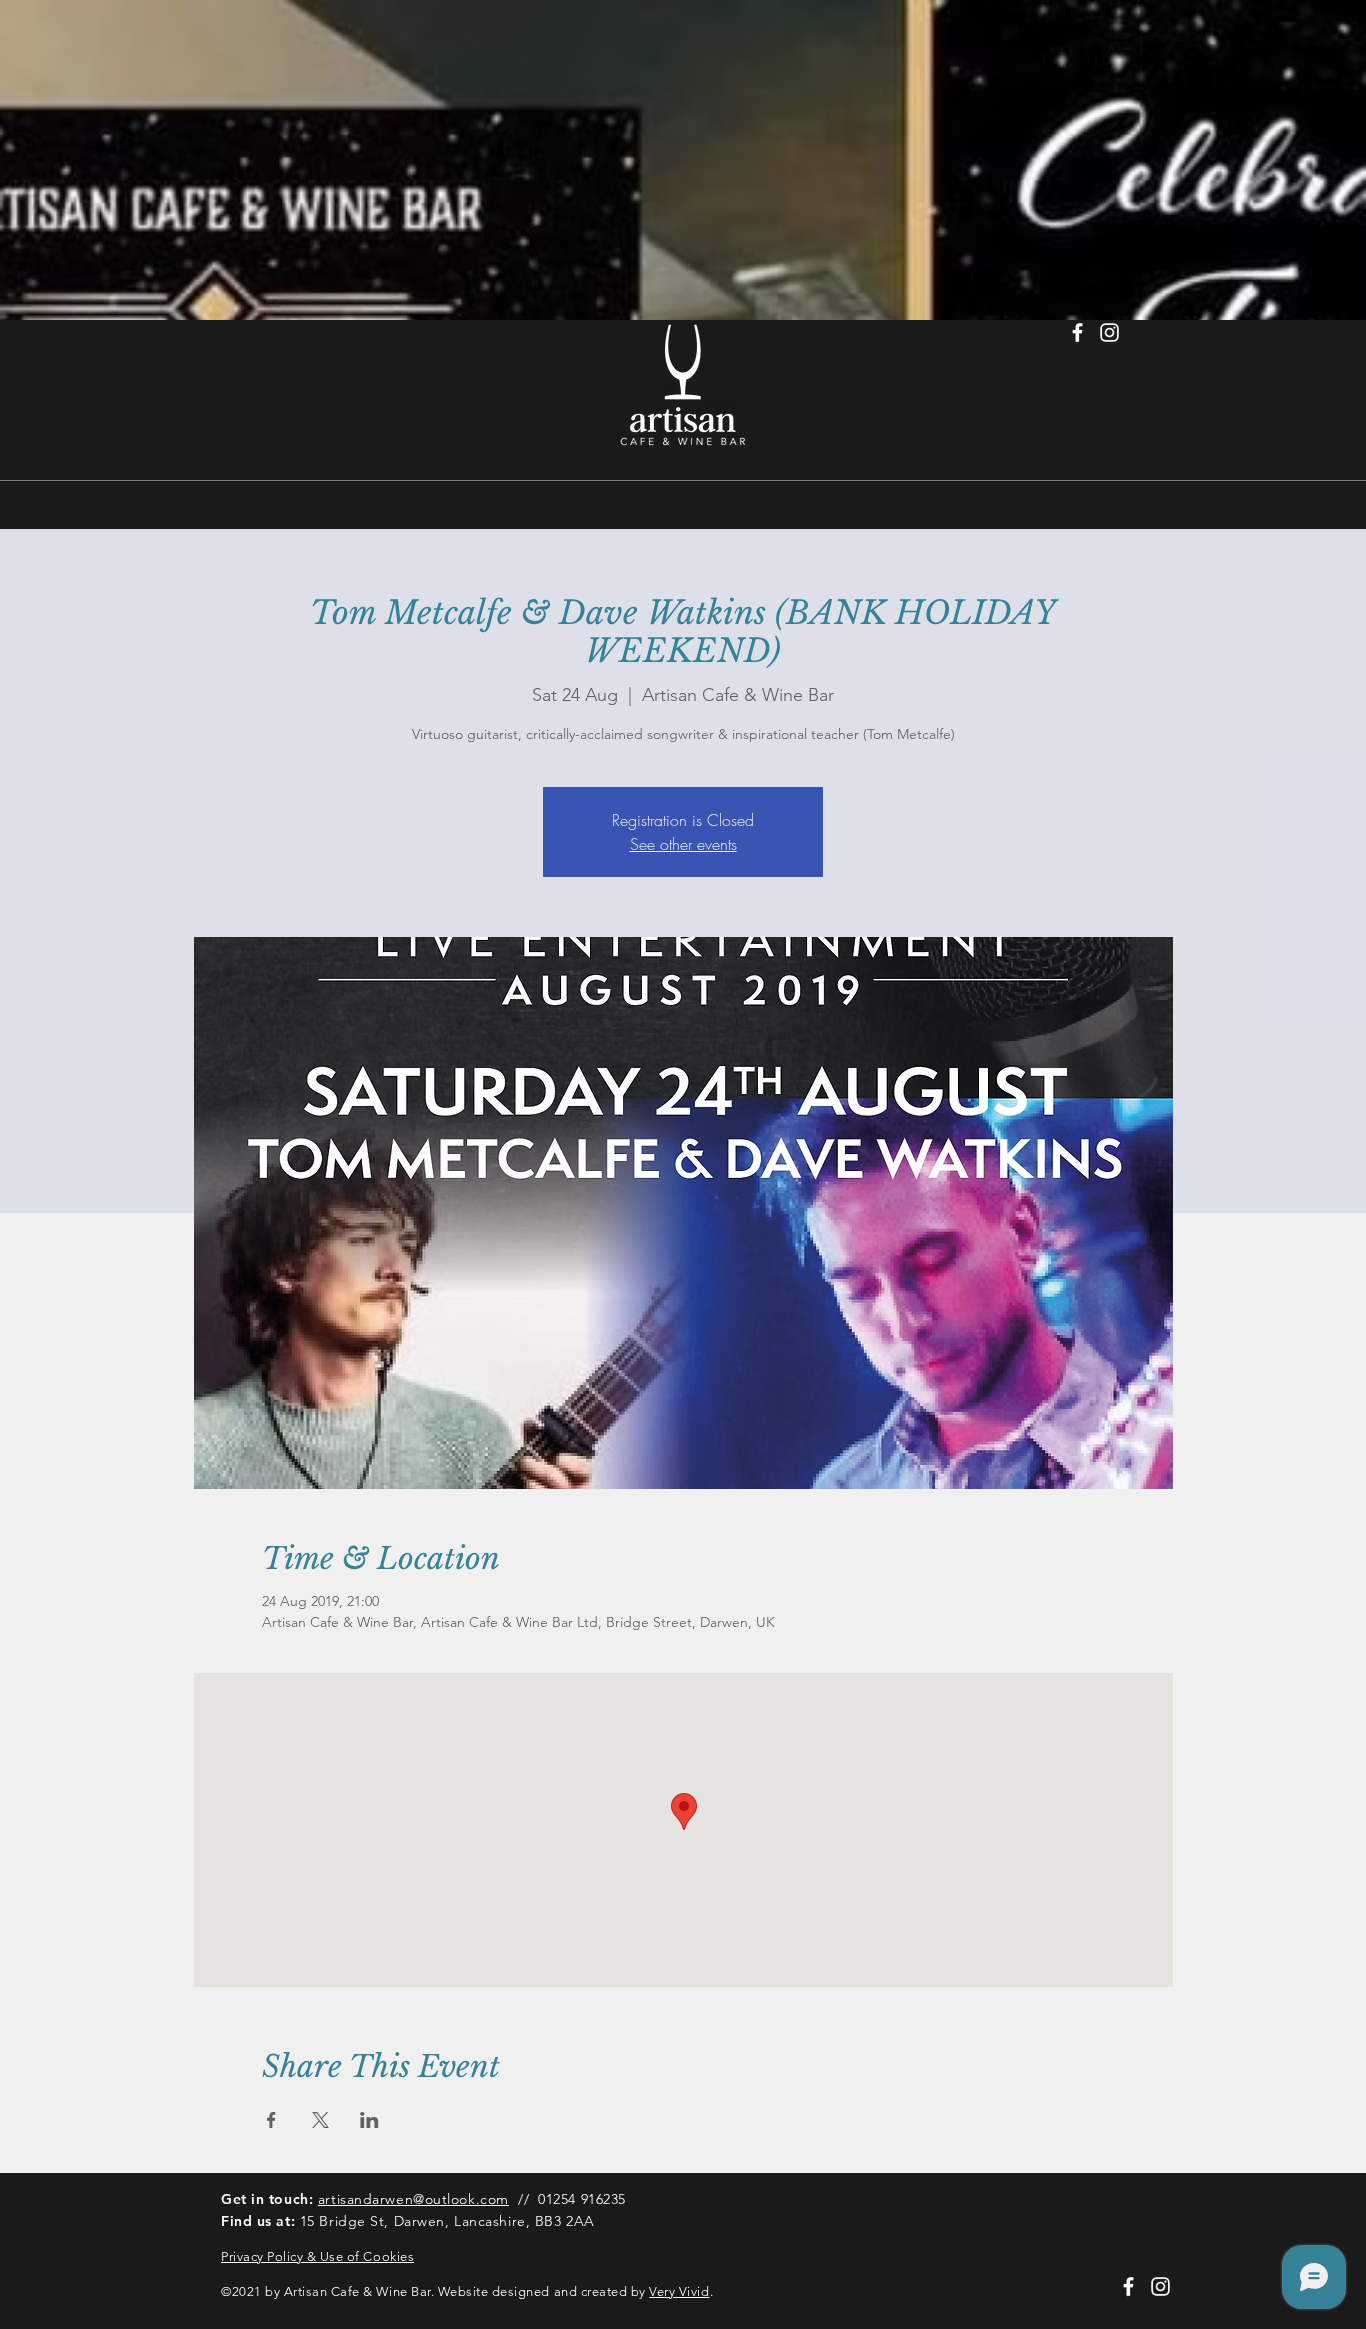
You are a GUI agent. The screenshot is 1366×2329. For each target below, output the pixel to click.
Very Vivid (679, 2291)
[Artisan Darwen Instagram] (1109, 332)
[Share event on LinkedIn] (369, 2120)
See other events (683, 844)
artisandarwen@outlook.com (413, 2199)
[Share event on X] (320, 2120)
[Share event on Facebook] (271, 2120)
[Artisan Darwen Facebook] (1077, 332)
